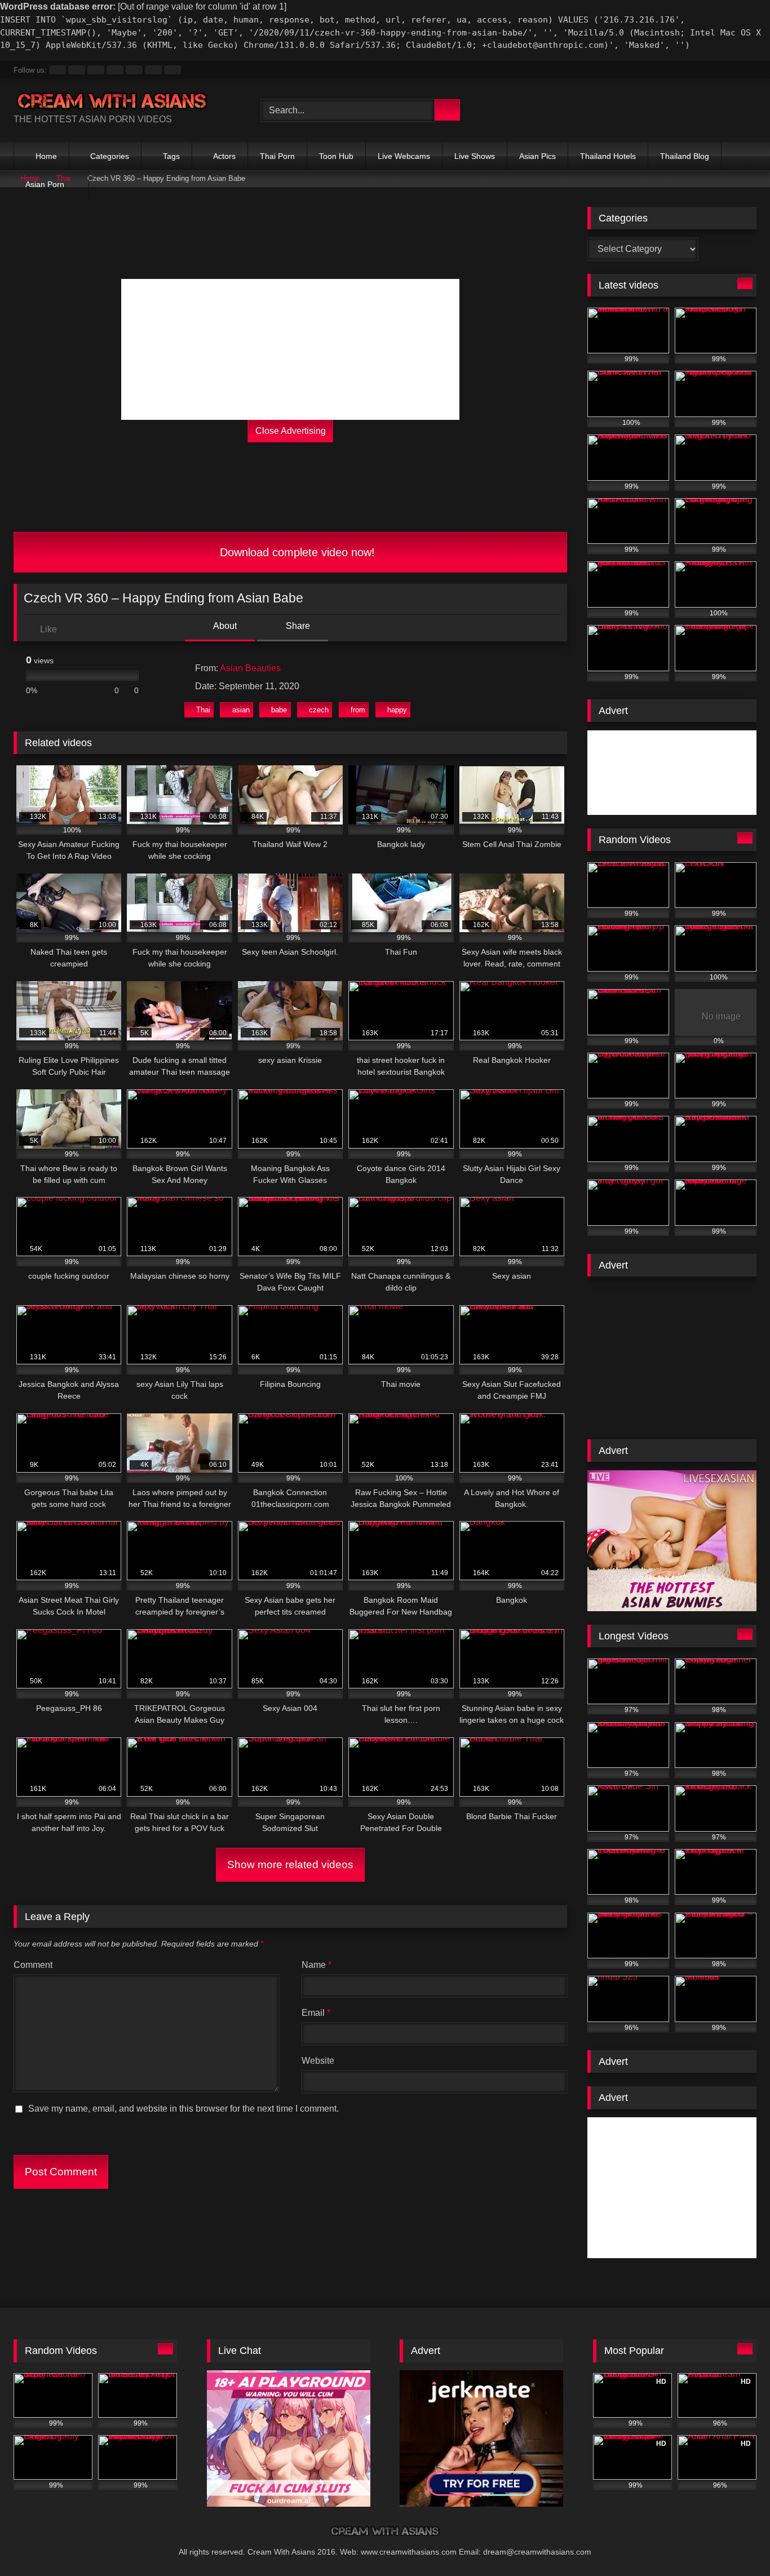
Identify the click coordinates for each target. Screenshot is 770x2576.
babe (279, 710)
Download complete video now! (296, 552)
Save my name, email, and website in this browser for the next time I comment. (183, 2109)
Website (318, 2061)
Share (297, 626)
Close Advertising (291, 431)
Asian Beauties (250, 668)
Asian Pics (537, 156)
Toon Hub (336, 156)
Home (46, 156)
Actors (224, 156)
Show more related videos (290, 1865)
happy (397, 710)
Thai (203, 710)
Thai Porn (277, 156)
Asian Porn (45, 184)
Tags (171, 156)
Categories (110, 156)
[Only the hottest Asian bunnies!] (672, 1608)
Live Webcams (404, 156)
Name (317, 1965)
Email (316, 2013)
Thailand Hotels (608, 156)
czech (319, 710)
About (224, 626)
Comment (33, 1965)
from (358, 710)
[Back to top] (736, 2545)
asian (241, 710)
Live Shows (475, 156)
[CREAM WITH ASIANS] (112, 101)
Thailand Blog (685, 156)
